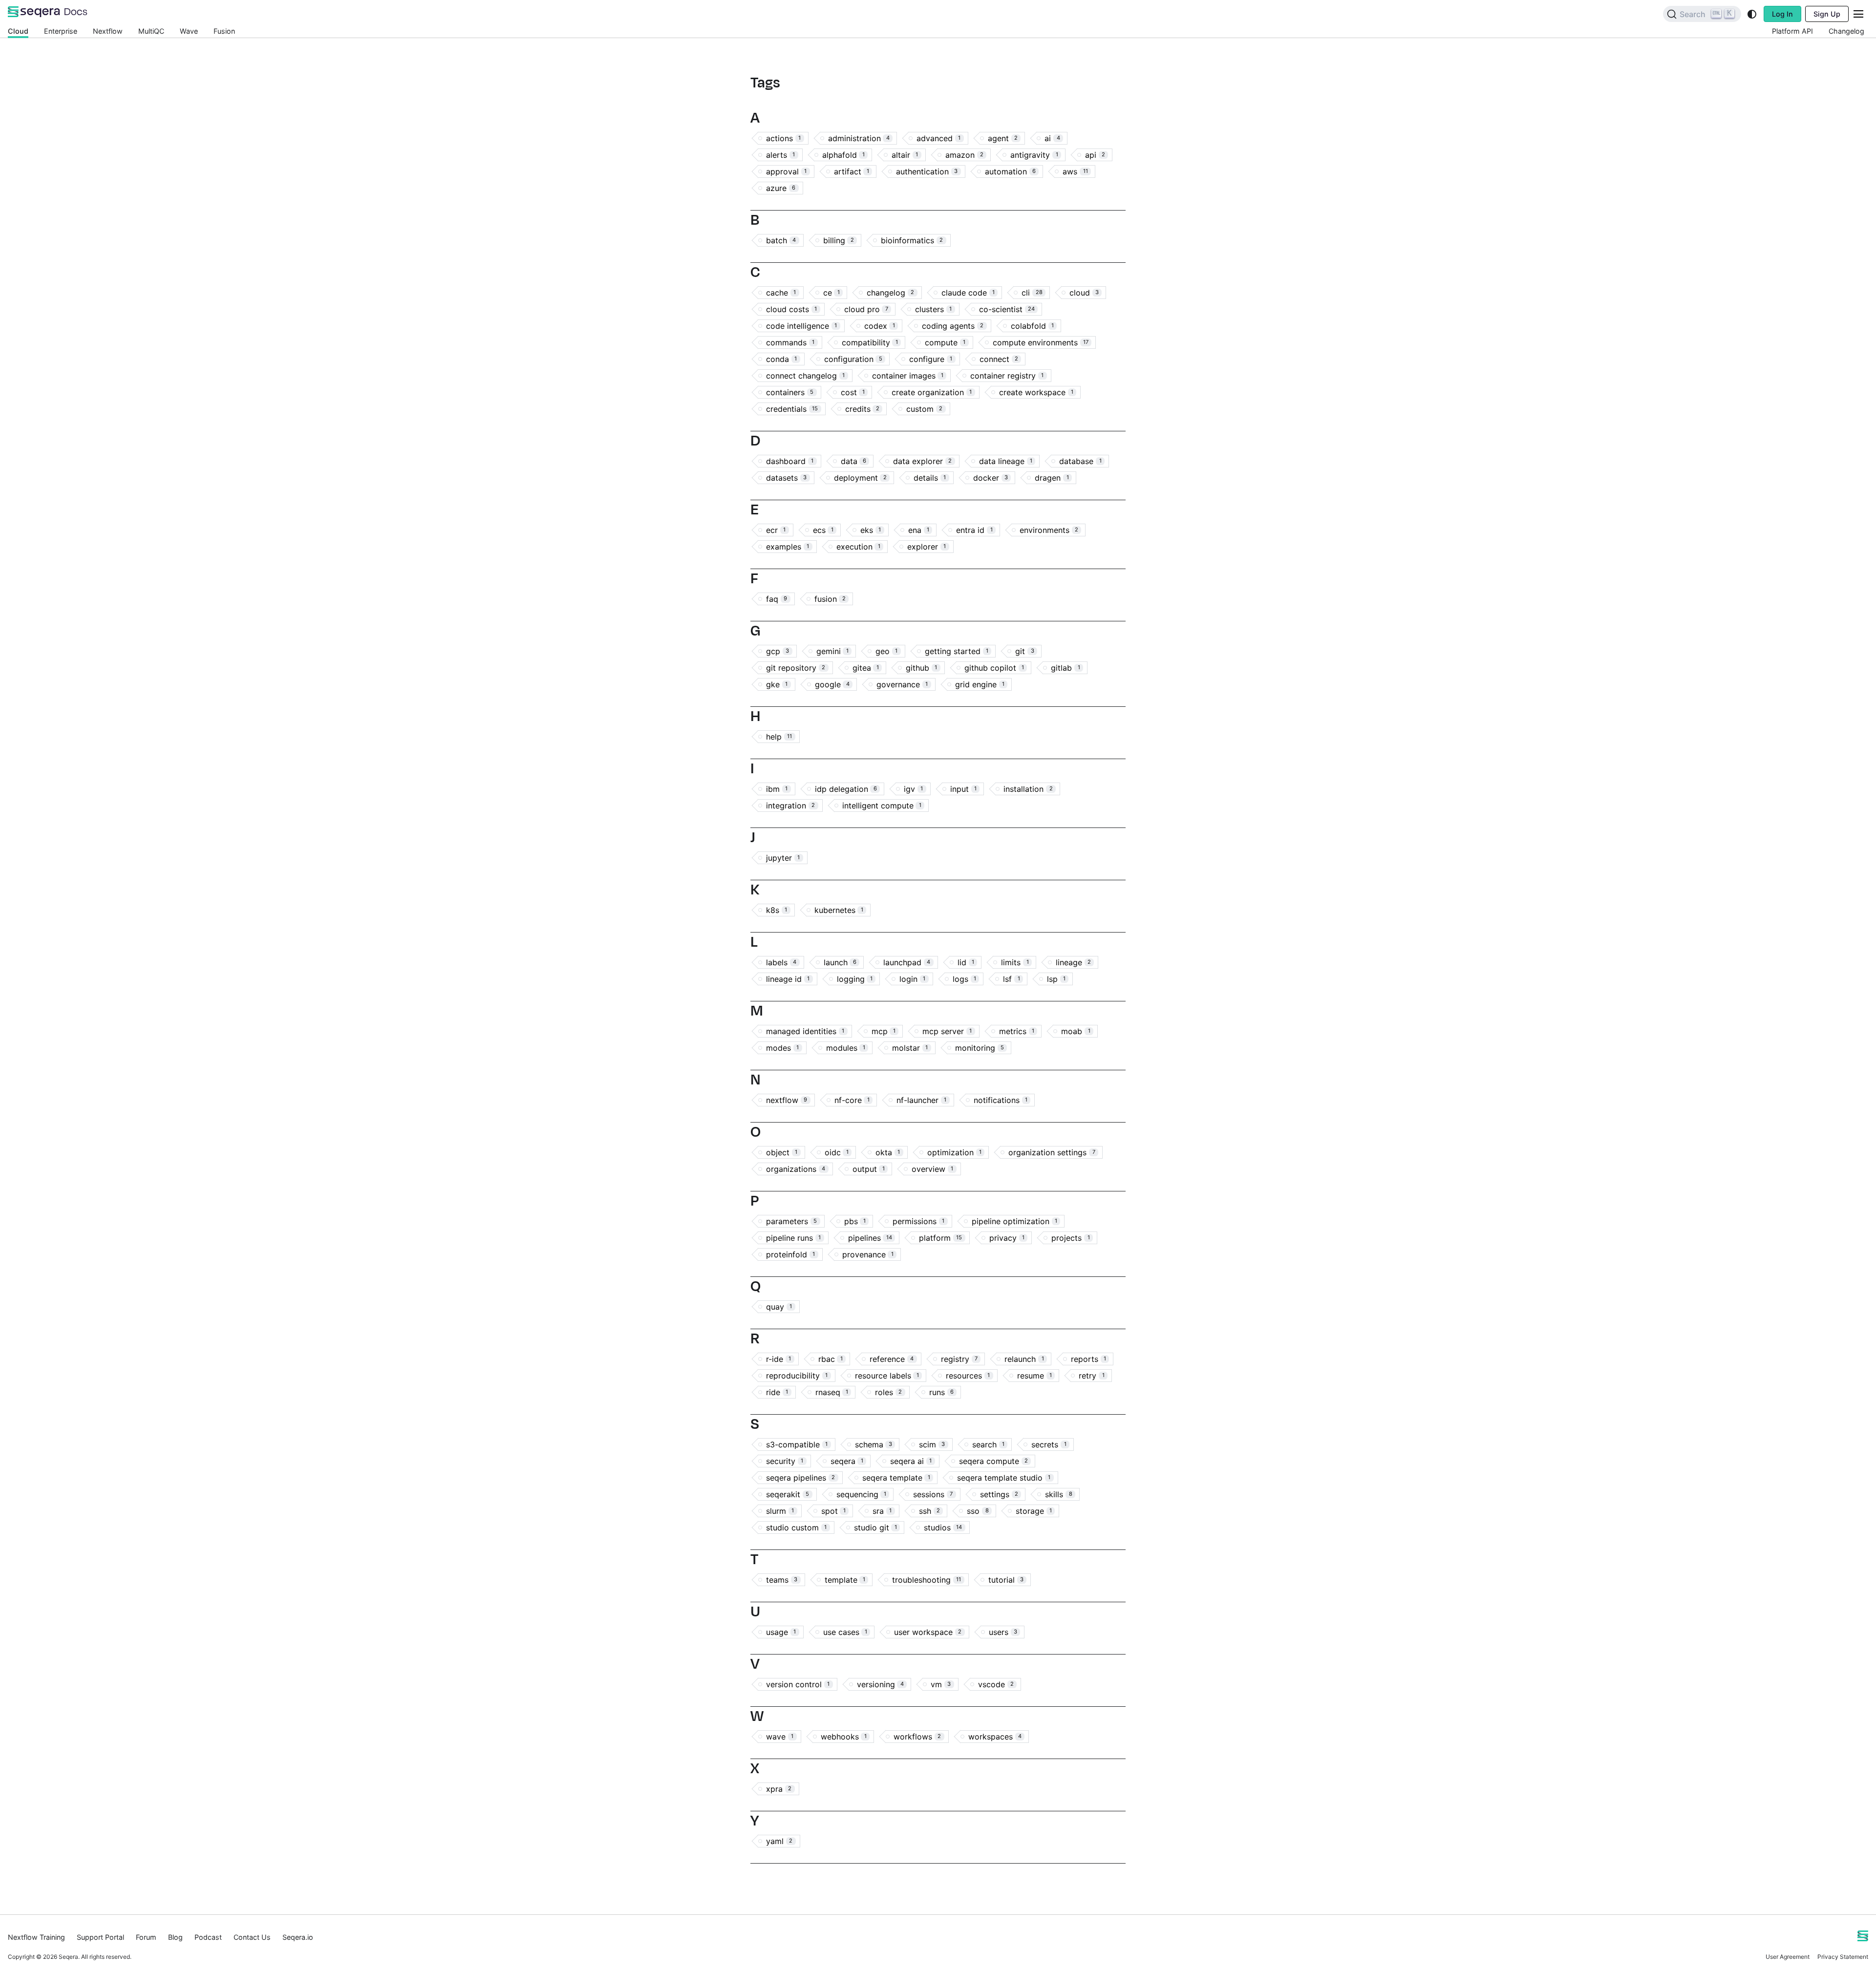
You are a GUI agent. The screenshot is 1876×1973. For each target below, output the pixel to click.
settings (999, 1494)
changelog (890, 293)
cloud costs (791, 309)
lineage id (788, 979)
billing (839, 240)
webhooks (844, 1737)
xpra (779, 1789)
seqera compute (993, 1461)
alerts (780, 155)
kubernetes (839, 910)
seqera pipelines (800, 1478)
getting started (957, 651)
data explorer (922, 461)
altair (905, 155)
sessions (933, 1494)
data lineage (1006, 461)
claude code (968, 293)
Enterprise (61, 31)
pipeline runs (793, 1238)
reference (892, 1359)
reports (1088, 1359)
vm (941, 1684)
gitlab (1065, 668)
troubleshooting (927, 1580)
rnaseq (832, 1392)
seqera (847, 1461)
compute (945, 342)
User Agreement (1788, 1957)
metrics (1017, 1031)
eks (871, 530)
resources (968, 1376)
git (1024, 651)
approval (786, 171)
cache (781, 293)
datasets (786, 478)
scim (932, 1444)
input (963, 789)
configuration (853, 359)
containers (790, 392)
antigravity (1034, 155)
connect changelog (805, 376)
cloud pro (866, 309)
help (779, 737)
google (832, 684)
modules (846, 1048)
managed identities (805, 1031)
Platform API (1792, 31)
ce (831, 293)
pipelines (870, 1238)
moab (1076, 1031)
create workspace (1036, 392)
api (1095, 155)
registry (959, 1359)
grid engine (980, 684)
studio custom (796, 1527)
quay (779, 1307)
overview (932, 1169)
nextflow (787, 1100)
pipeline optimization (1014, 1221)
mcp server (947, 1031)
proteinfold (790, 1254)
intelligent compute (882, 806)
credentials (792, 409)
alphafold (843, 155)
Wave (189, 31)
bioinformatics (912, 240)
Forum (146, 1937)
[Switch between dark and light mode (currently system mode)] (1752, 14)
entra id (974, 530)
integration (790, 806)
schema (874, 1444)
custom (924, 409)
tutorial (1006, 1580)
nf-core (852, 1100)
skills (1058, 1494)
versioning (880, 1684)
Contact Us (252, 1937)
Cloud (18, 31)
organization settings (1052, 1152)
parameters (791, 1221)
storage (1034, 1511)
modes (782, 1048)
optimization (954, 1152)
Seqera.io (298, 1937)
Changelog (1846, 31)
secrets (1049, 1444)
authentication (927, 171)
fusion (830, 599)
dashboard (790, 461)
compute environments (1041, 342)
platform (940, 1238)
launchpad (907, 962)
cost (853, 392)
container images (908, 376)
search (988, 1444)
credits (862, 409)
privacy (1007, 1238)
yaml (779, 1841)
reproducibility (797, 1376)
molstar (910, 1048)
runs (941, 1392)
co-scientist (1007, 309)
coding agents (953, 326)
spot (833, 1511)
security (785, 1461)
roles (888, 1392)
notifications (1001, 1100)
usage (781, 1632)
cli (1032, 293)
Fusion (224, 31)
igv (913, 789)
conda (781, 359)
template (845, 1580)
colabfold (1032, 326)
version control (798, 1684)
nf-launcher (921, 1100)
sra (882, 1511)
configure (931, 359)
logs (964, 979)
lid (966, 962)
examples (788, 547)
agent (1003, 138)
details (930, 478)
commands (790, 342)
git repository (796, 668)
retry (1091, 1376)
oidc (837, 1152)
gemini (832, 651)
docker (991, 478)
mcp (884, 1031)
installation (1028, 789)
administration (859, 138)
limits (1015, 962)
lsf (1011, 979)
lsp (1056, 979)
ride (777, 1392)
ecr (776, 530)
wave (780, 1737)
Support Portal (100, 1937)
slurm (780, 1511)
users (1003, 1632)
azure (781, 188)
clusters (933, 309)
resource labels (887, 1376)
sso (978, 1511)
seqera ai (911, 1461)
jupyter (783, 858)
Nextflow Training (36, 1937)
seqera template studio (1004, 1478)
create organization (932, 392)
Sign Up (1827, 14)
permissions (918, 1221)
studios (943, 1527)
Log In (1782, 14)
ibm (777, 789)
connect (999, 359)
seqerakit (788, 1494)
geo (886, 651)
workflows (917, 1737)
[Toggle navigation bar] (1858, 14)
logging (855, 979)
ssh (929, 1511)
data (853, 461)
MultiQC (151, 31)
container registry (1007, 376)
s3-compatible (797, 1444)
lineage (1073, 962)
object (782, 1152)
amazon (964, 155)
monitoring (980, 1048)
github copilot (994, 668)
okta (888, 1152)
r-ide (778, 1359)
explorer (927, 547)
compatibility (870, 342)
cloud (1084, 293)
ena (919, 530)
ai (1052, 138)
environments (1049, 530)
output (869, 1169)
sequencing (861, 1494)
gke (777, 684)
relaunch (1024, 1359)
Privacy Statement (1843, 1957)
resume (1034, 1376)
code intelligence (801, 326)
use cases (845, 1632)
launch (840, 962)
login (912, 979)
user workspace (928, 1632)
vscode (996, 1684)
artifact (852, 171)
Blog (175, 1937)
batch (781, 240)
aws (1075, 171)
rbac (831, 1359)
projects (1070, 1238)
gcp (778, 651)
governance (902, 684)
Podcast (208, 1937)
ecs (823, 530)
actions (783, 138)
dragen (1052, 478)
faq (777, 599)
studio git (875, 1527)
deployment (860, 478)
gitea (866, 668)
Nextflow (108, 31)
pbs (855, 1221)
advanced (938, 138)
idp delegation (846, 789)
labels (781, 962)
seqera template (896, 1478)
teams (782, 1580)
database (1080, 461)
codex (880, 326)
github (921, 668)
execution (858, 547)
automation (1010, 171)
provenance (868, 1254)
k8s (777, 910)
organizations (796, 1169)
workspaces (995, 1737)
